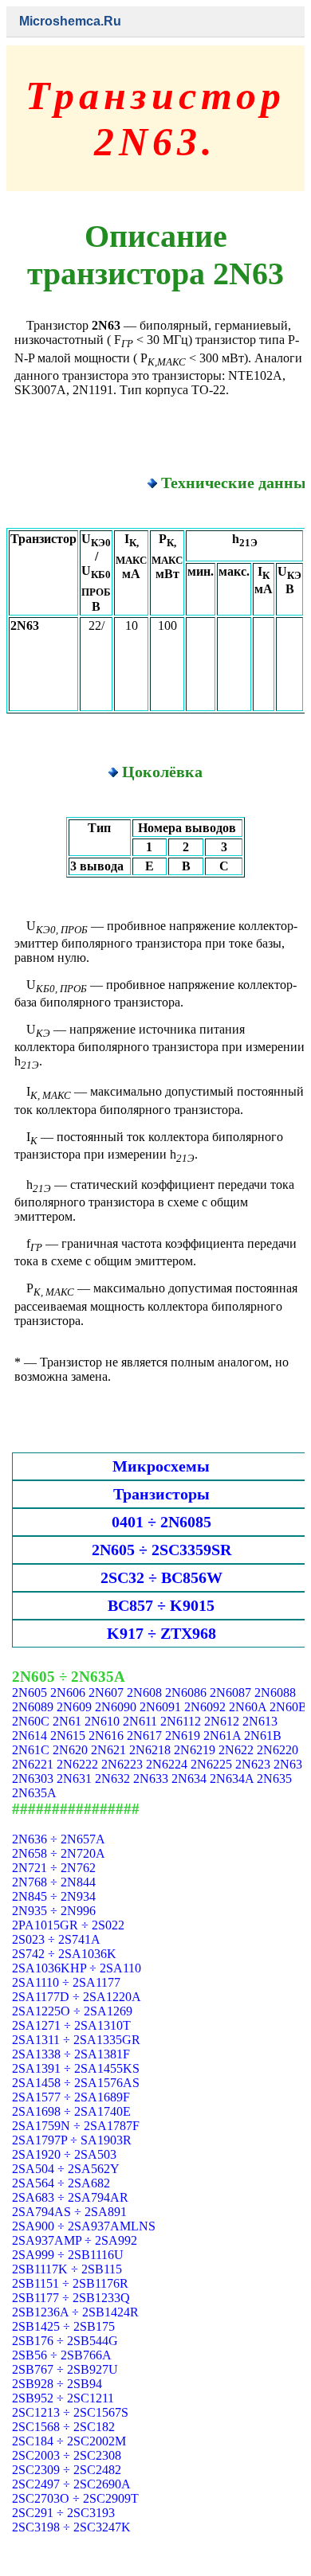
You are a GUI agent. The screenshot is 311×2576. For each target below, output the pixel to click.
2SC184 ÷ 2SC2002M (69, 2441)
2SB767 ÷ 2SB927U (65, 2369)
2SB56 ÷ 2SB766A (62, 2355)
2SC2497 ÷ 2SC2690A (71, 2484)
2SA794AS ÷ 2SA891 (69, 2212)
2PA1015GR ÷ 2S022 (68, 1925)
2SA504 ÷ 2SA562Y (66, 2169)
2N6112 (181, 1721)
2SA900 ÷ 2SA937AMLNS (84, 2226)
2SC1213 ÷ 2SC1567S (70, 2412)
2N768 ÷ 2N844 (54, 1882)
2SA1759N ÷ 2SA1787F (76, 2126)
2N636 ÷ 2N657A (59, 1839)
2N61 (67, 1721)
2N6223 (122, 1764)
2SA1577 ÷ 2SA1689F (71, 2097)
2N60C (31, 1721)
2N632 (112, 1779)
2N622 (236, 1750)
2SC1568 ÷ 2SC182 (63, 2427)
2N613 (260, 1721)
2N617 (144, 1736)
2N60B (288, 1707)
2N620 (70, 1750)
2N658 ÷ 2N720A (59, 1853)
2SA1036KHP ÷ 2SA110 (77, 1968)
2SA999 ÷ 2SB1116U (68, 2255)
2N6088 (275, 1693)
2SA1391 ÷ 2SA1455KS (76, 2068)
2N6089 (33, 1707)
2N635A (34, 1793)
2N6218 (150, 1750)
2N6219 (195, 1750)
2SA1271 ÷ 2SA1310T (71, 2025)
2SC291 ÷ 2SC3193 (63, 2513)
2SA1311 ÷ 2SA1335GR (76, 2040)
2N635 (274, 1779)
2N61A (222, 1736)
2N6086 (186, 1693)
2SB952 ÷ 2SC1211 (63, 2398)
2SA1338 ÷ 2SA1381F (71, 2054)
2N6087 (230, 1693)
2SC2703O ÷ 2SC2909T (75, 2498)
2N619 (183, 1736)
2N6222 (77, 1764)
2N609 (74, 1707)
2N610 (102, 1721)
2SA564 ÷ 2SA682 (61, 2183)
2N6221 (33, 1764)
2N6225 (211, 1764)
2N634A (232, 1779)
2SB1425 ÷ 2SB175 (63, 2326)
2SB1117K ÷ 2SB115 (67, 2269)
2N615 (68, 1736)
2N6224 (167, 1764)
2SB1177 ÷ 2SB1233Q (71, 2298)
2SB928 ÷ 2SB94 (57, 2384)
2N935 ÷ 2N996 (54, 1911)
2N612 (222, 1721)
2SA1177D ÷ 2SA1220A (77, 1997)
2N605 (30, 1693)
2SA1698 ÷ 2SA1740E (71, 2111)
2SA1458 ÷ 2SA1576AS (76, 2083)
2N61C (31, 1750)
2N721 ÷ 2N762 (54, 1868)
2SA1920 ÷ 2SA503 (64, 2154)
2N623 (253, 1764)
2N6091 (160, 1707)
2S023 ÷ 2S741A (56, 1939)
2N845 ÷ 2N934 (54, 1896)
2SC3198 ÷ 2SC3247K (71, 2527)
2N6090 (116, 1707)
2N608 (144, 1693)
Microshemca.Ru (70, 21)
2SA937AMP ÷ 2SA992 (75, 2240)
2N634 (189, 1779)
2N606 (68, 1693)
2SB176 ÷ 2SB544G (65, 2341)
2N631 (74, 1779)
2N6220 (278, 1750)
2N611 (140, 1721)
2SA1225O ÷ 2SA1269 (72, 2011)
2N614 (30, 1736)
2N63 (288, 1764)
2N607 (106, 1693)
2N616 (106, 1736)
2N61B (263, 1736)
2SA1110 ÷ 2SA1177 (66, 1982)
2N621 (108, 1750)
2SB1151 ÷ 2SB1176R (70, 2283)
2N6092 (205, 1707)
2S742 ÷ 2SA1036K (64, 1954)
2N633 (151, 1779)
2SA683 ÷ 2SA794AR (70, 2197)
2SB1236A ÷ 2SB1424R (75, 2312)
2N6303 (33, 1779)
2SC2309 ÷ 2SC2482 (67, 2470)
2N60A (248, 1707)
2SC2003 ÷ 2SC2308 (67, 2455)
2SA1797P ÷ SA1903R (72, 2140)
